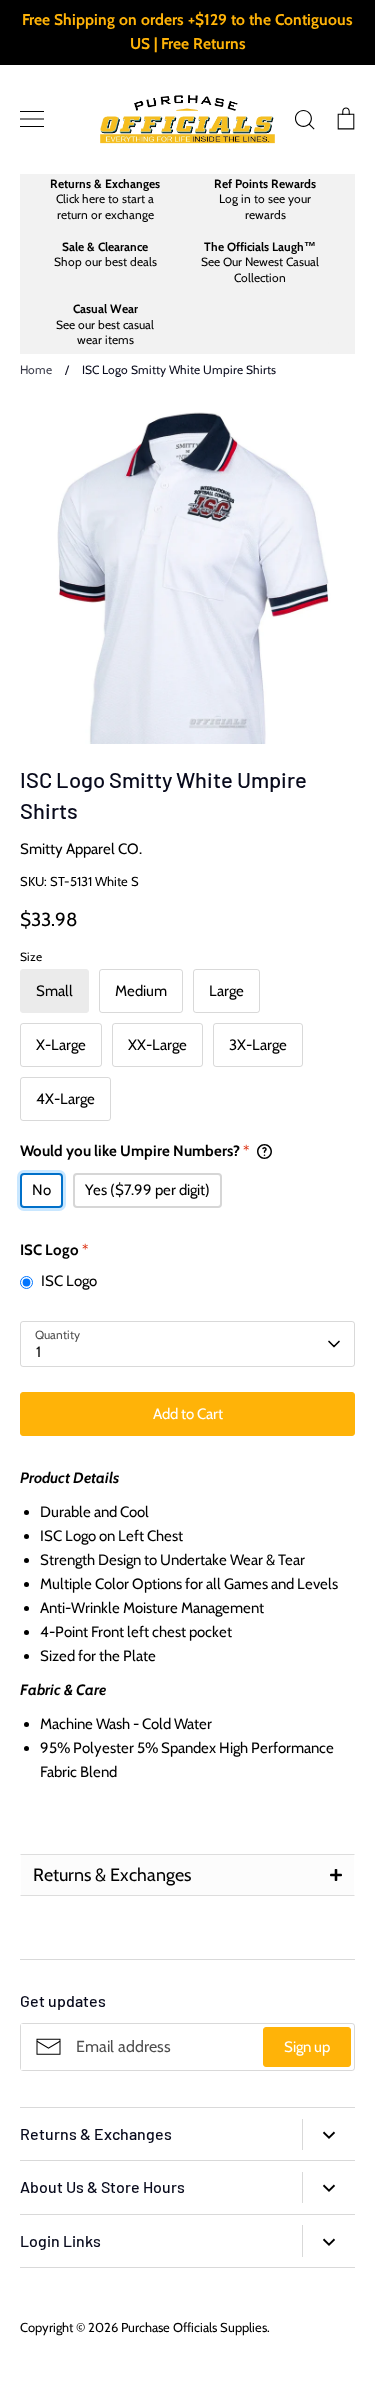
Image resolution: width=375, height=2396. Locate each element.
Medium (141, 991)
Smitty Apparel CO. (81, 849)
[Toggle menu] (32, 119)
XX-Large (157, 1045)
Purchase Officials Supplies (194, 2327)
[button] (187, 1875)
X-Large (61, 1045)
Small (54, 991)
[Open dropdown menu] (328, 2134)
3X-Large (258, 1045)
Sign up (307, 2047)
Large (226, 991)
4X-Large (65, 1099)
